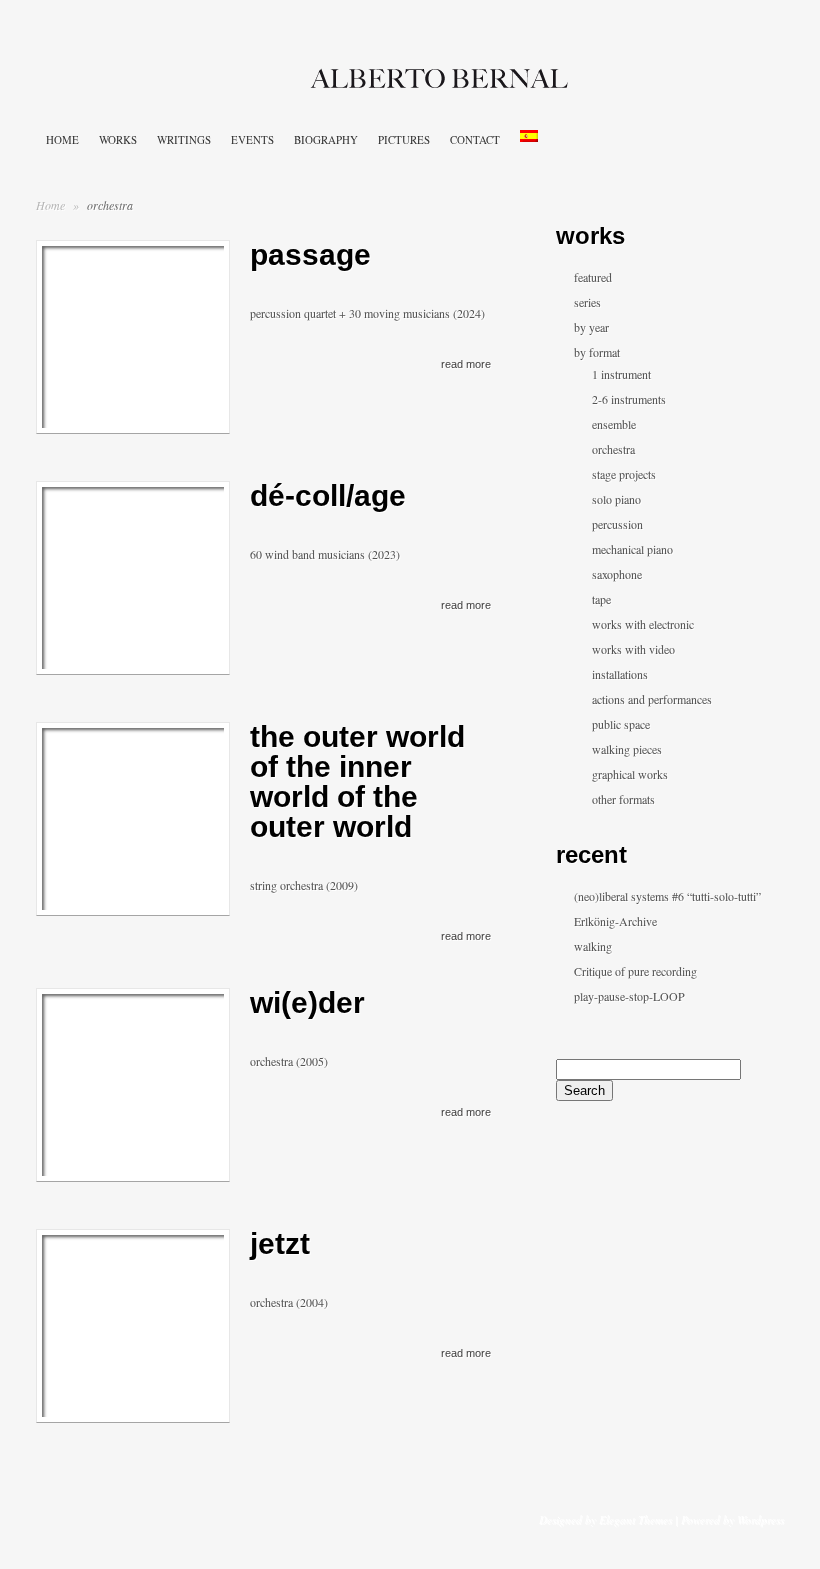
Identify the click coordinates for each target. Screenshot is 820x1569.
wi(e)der (307, 1002)
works (118, 139)
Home (50, 205)
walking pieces (627, 749)
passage (310, 254)
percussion (617, 524)
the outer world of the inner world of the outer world (357, 781)
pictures (404, 139)
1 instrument (621, 374)
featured (593, 277)
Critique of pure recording (635, 971)
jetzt (280, 1243)
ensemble (614, 424)
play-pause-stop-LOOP (629, 996)
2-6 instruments (629, 399)
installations (620, 674)
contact (475, 139)
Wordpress (760, 1519)
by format (597, 352)
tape (601, 599)
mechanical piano (632, 549)
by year (591, 327)
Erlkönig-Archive (615, 921)
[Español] (529, 136)
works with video (633, 649)
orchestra (613, 449)
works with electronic (643, 624)
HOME (62, 139)
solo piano (616, 499)
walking (593, 946)
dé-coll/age (328, 495)
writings (184, 139)
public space (621, 724)
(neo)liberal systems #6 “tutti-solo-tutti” (667, 896)
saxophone (617, 574)
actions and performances (652, 699)
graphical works (630, 774)
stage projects (624, 474)
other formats (623, 799)
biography (326, 139)
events (252, 139)
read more (466, 364)
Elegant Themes (635, 1519)
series (587, 302)
